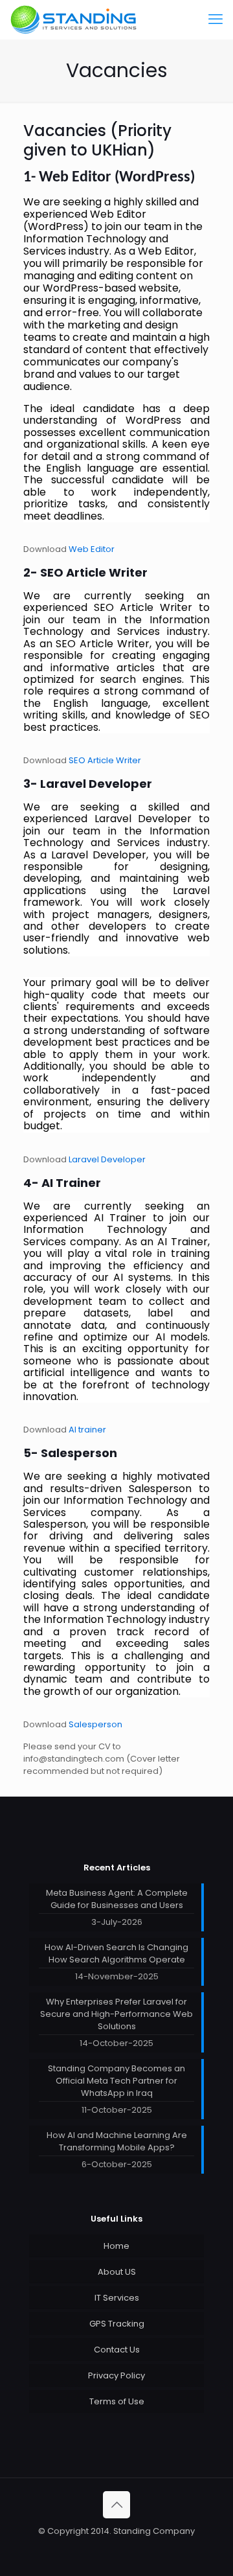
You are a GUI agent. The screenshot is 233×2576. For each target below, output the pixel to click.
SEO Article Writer (105, 760)
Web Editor (92, 549)
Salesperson (95, 1724)
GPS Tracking (117, 2324)
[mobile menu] (216, 19)
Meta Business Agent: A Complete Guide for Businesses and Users (117, 1899)
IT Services (117, 2298)
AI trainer (87, 1430)
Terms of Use (117, 2401)
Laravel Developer (107, 1159)
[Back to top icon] (116, 2505)
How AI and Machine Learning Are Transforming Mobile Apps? (117, 2141)
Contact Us (117, 2350)
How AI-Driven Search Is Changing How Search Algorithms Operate (116, 1953)
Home (116, 2246)
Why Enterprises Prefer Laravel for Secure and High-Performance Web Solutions (116, 2014)
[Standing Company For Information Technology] (74, 19)
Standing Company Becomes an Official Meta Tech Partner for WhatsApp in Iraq (116, 2081)
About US (117, 2272)
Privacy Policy (116, 2375)
